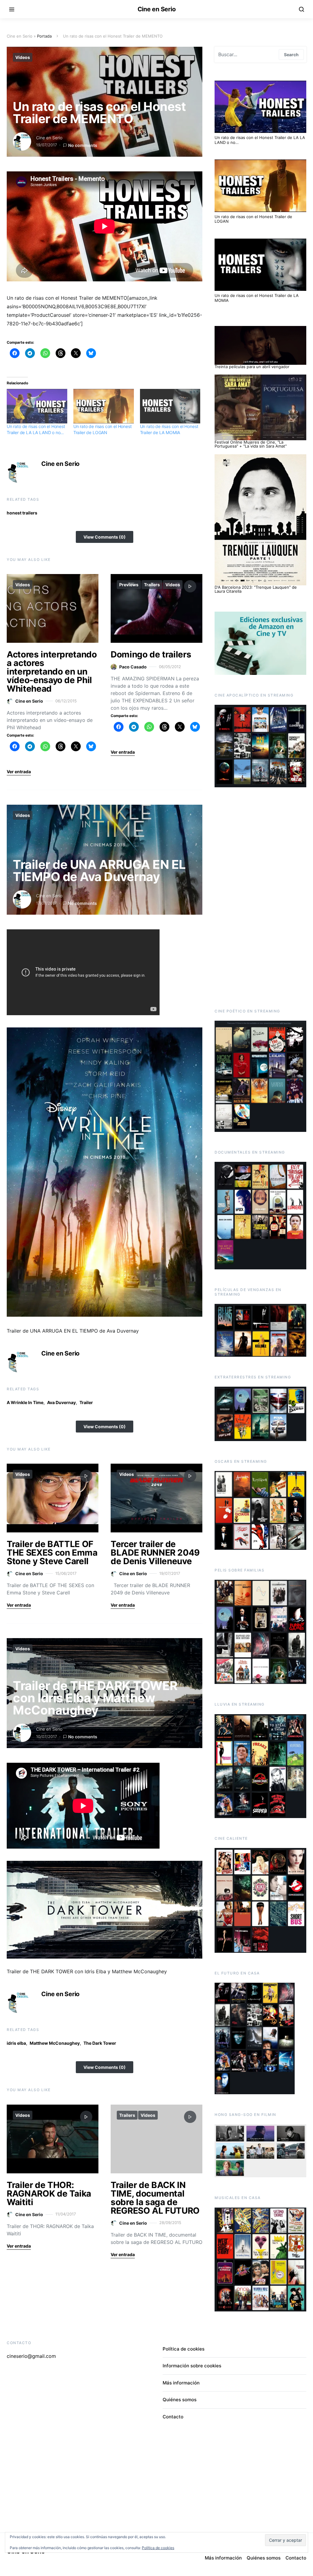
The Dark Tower (100, 2043)
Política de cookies (184, 2349)
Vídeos (23, 57)
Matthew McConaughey (55, 2043)
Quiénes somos (180, 2400)
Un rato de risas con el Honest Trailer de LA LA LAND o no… (260, 140)
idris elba (16, 2043)
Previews (129, 585)
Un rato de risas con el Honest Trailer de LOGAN (253, 219)
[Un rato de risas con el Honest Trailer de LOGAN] (104, 406)
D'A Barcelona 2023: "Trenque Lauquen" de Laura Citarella (256, 589)
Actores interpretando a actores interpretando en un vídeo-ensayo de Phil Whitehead (52, 671)
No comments (83, 145)
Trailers (152, 585)
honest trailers (22, 513)
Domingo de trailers (151, 654)
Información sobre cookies (192, 2366)
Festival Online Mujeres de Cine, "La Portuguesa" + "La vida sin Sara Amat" (251, 444)
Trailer (86, 1402)
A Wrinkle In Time (25, 1402)
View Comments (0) (105, 537)
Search (291, 55)
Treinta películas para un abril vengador (252, 367)
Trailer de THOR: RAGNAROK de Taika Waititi (49, 2194)
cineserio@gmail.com (31, 2356)
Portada (44, 36)
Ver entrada (19, 772)
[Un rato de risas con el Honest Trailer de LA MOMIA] (170, 406)
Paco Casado (133, 667)
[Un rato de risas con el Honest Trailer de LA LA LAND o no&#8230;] (37, 406)
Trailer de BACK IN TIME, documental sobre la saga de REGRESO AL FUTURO (155, 2198)
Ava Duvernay (61, 1402)
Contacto (173, 2417)
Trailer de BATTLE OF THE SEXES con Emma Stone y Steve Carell (52, 1553)
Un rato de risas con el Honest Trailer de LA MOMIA (257, 298)
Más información (181, 2383)
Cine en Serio (157, 9)
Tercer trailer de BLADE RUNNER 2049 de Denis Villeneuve (155, 1553)
